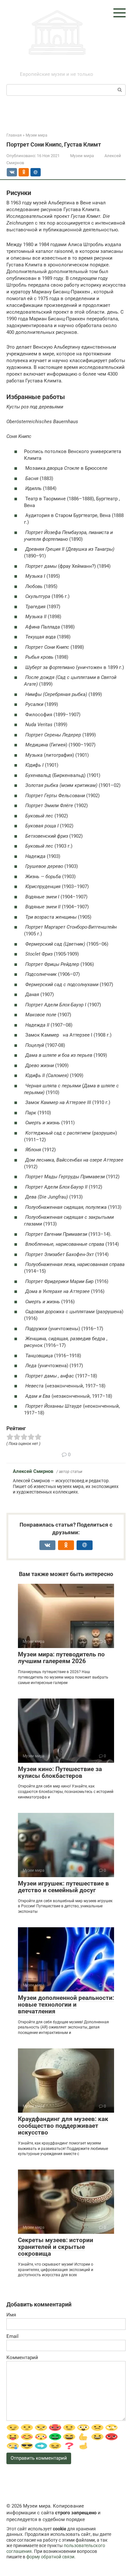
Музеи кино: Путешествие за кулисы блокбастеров (60, 1772)
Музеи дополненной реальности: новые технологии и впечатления (66, 2005)
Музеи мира (57, 67)
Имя (11, 2315)
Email (12, 2336)
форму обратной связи (50, 2557)
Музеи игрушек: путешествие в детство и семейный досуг (63, 1887)
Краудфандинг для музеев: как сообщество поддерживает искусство (63, 2126)
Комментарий (22, 2358)
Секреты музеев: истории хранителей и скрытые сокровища (56, 2247)
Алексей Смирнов (33, 1471)
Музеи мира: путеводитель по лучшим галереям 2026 (61, 1658)
